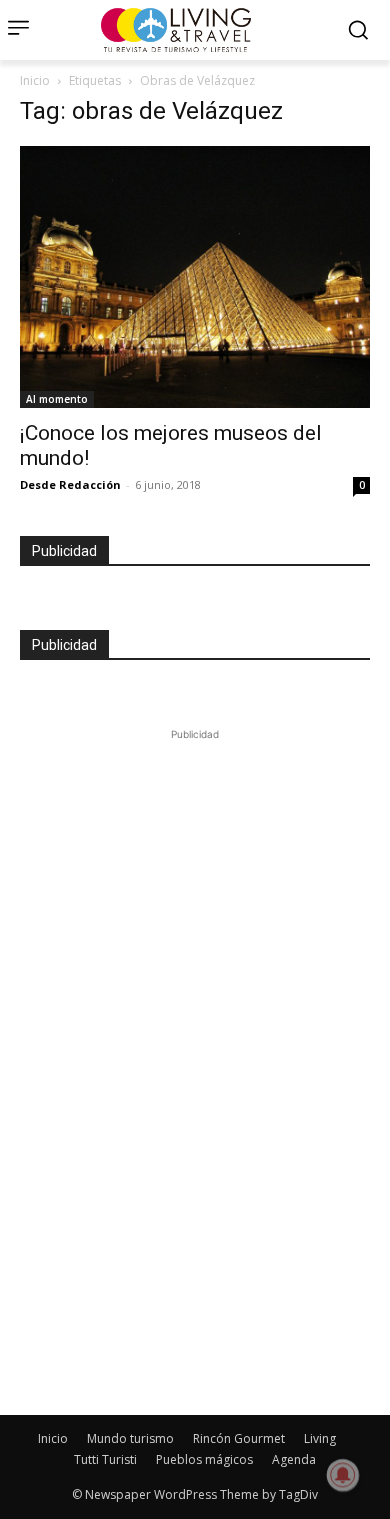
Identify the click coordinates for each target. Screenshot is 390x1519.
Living (320, 1438)
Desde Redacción (70, 484)
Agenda (294, 1459)
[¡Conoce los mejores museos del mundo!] (195, 277)
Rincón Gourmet (239, 1438)
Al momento (57, 399)
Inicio (35, 80)
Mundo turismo (130, 1438)
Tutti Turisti (105, 1459)
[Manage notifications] (343, 1475)
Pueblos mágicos (204, 1459)
